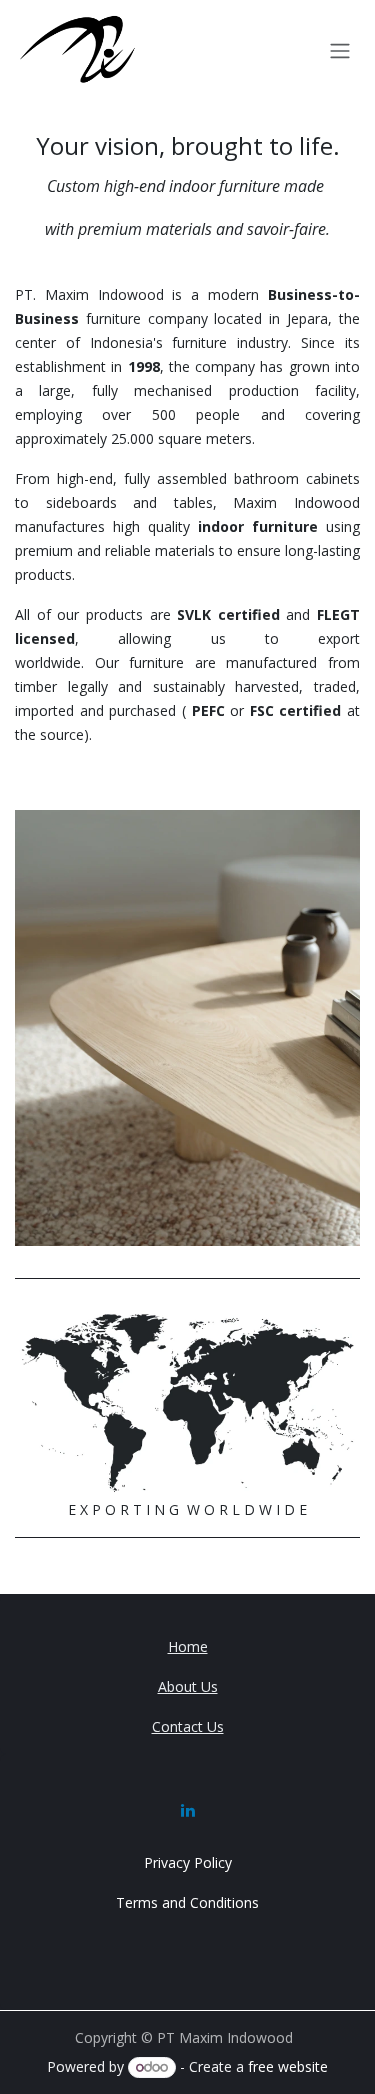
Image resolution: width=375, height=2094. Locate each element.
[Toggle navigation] (340, 50)
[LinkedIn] (188, 1810)
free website (288, 2066)
